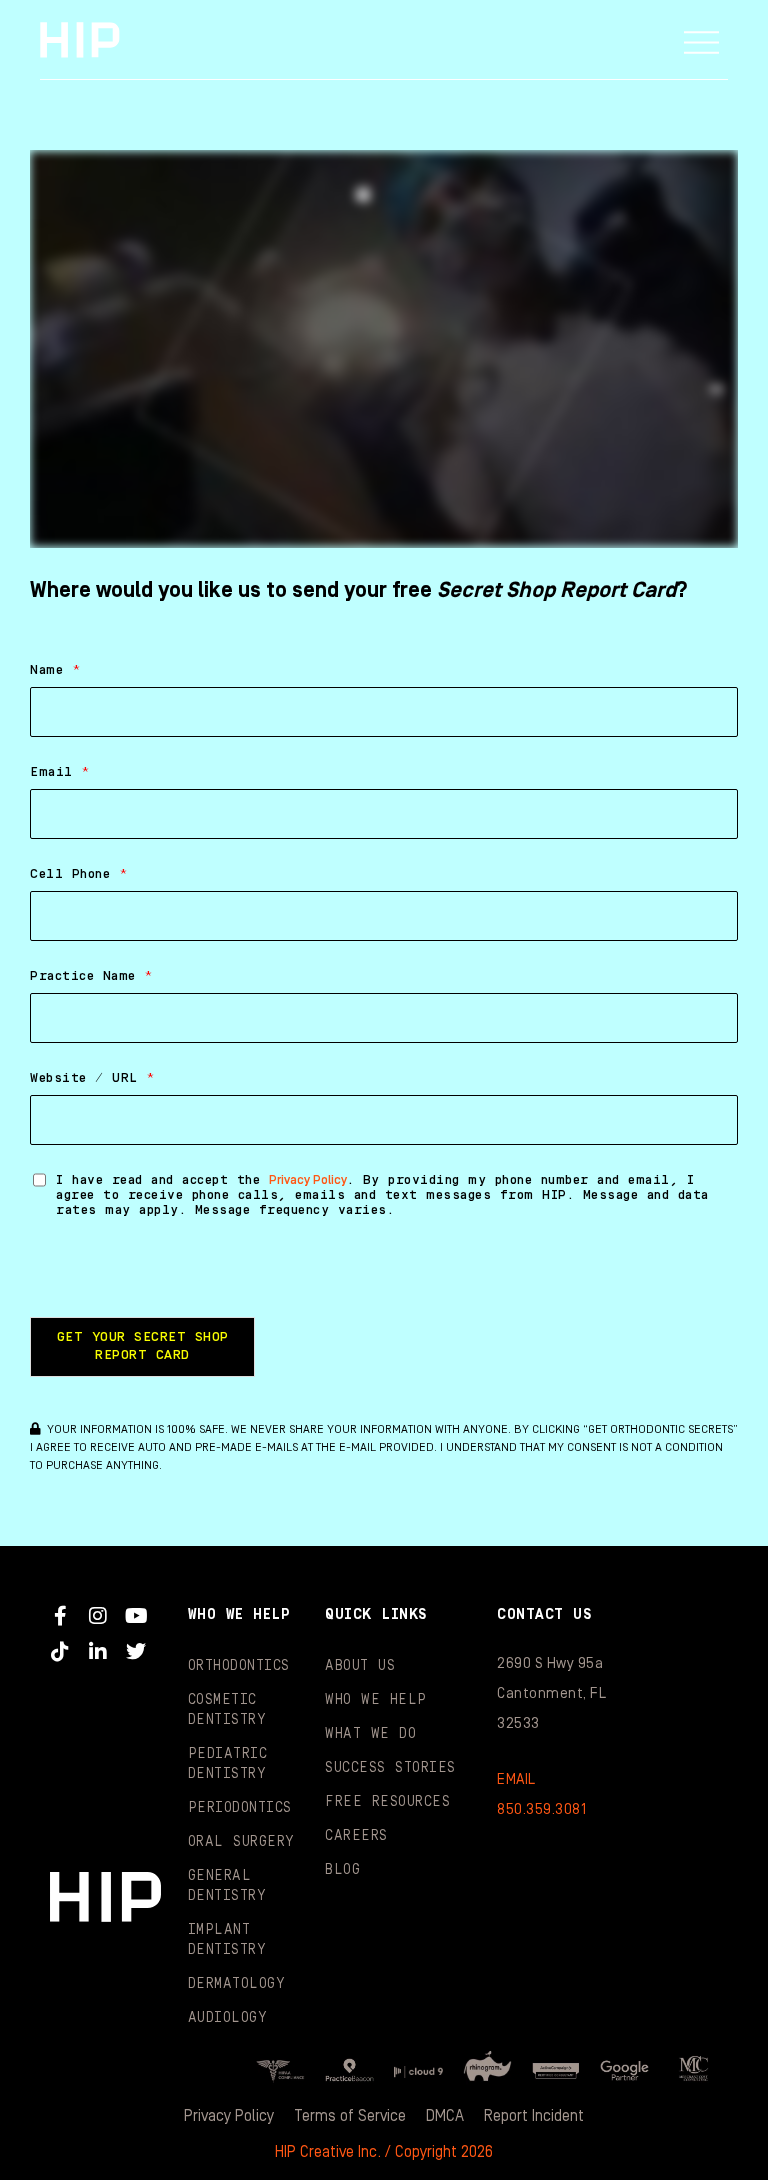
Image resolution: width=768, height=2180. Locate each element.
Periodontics (240, 1808)
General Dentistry (227, 1886)
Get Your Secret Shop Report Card (143, 1346)
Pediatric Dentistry (228, 1764)
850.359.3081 (541, 1809)
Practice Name (91, 976)
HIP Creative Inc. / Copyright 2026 (384, 2152)
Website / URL (92, 1078)
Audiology (228, 2018)
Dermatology (237, 1984)
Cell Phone (79, 874)
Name (55, 670)
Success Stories (390, 1768)
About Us (360, 1666)
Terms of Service (350, 2116)
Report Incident (534, 2116)
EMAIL (516, 1779)
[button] (702, 40)
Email (60, 772)
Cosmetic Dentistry (227, 1710)
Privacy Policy (308, 1180)
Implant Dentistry (227, 1940)
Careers (356, 1836)
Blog (342, 1870)
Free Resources (387, 1802)
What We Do (370, 1734)
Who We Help (376, 1700)
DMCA (445, 2116)
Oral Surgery (241, 1842)
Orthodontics (239, 1666)
